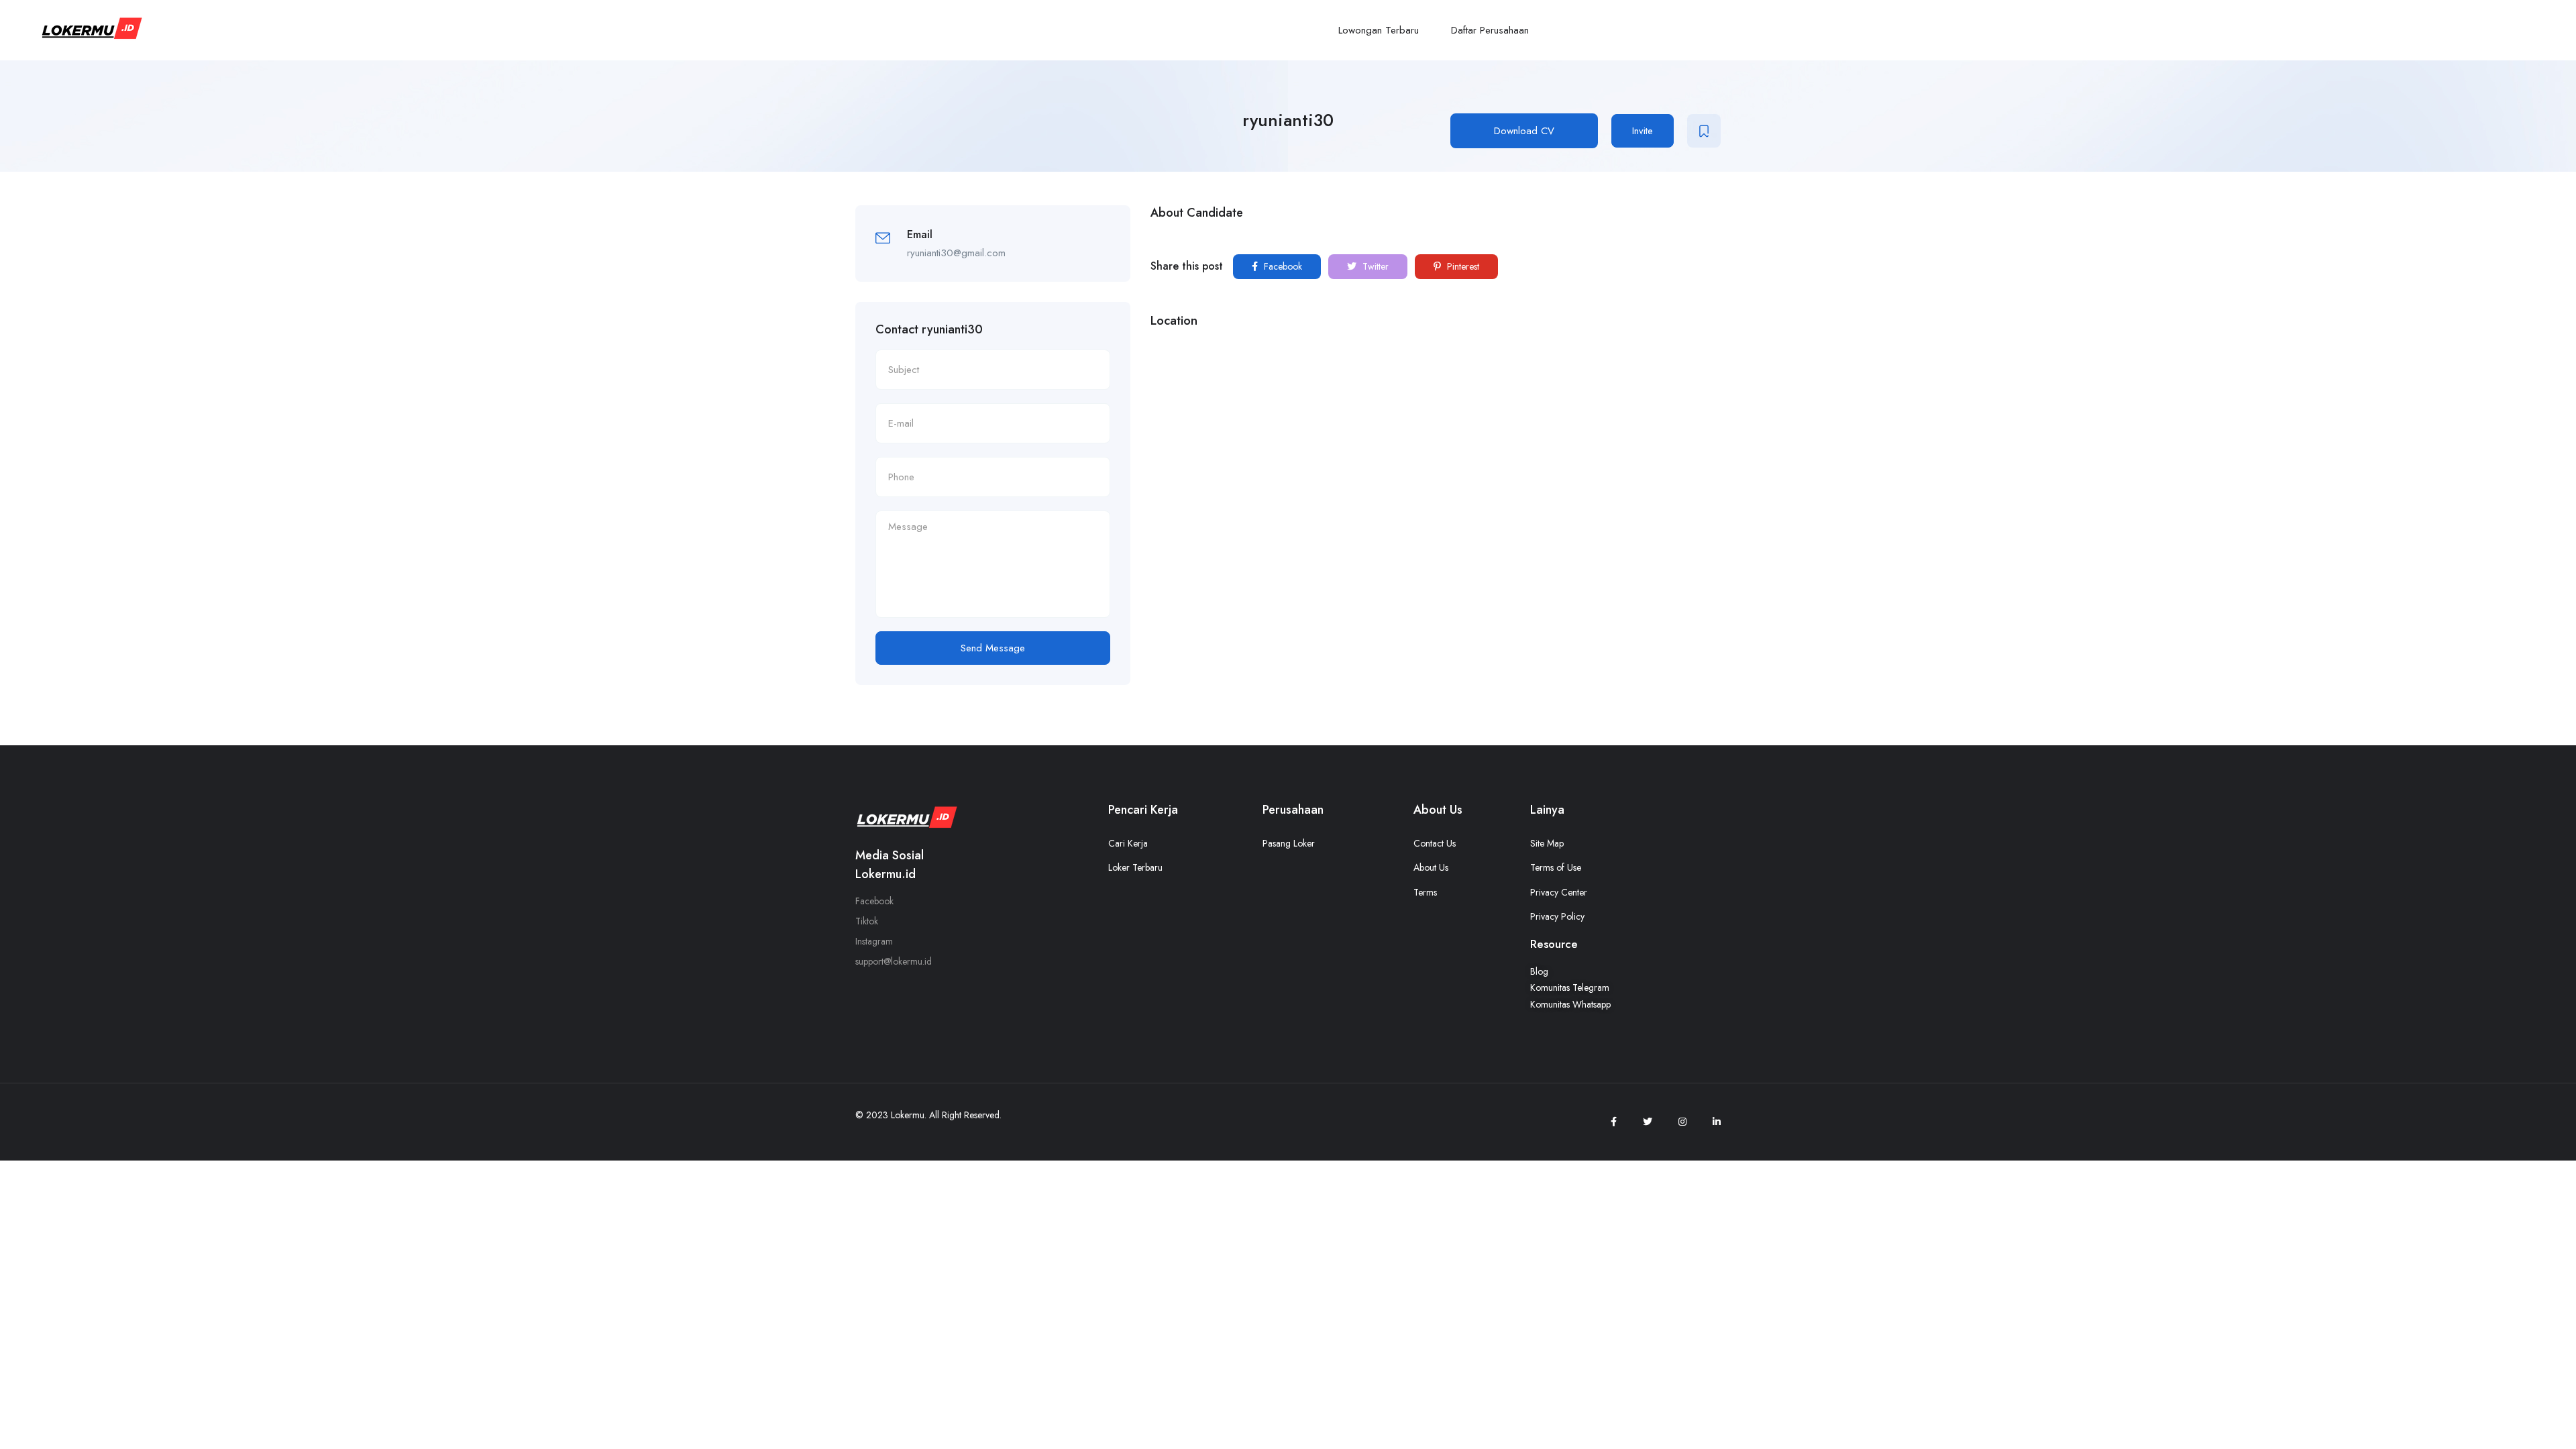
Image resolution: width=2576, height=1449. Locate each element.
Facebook (1282, 266)
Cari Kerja (1128, 843)
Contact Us (1435, 843)
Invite (1643, 131)
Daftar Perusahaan (1490, 30)
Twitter (1374, 266)
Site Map (1547, 843)
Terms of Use (1556, 867)
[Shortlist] (1704, 131)
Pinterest (1462, 266)
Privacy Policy (1557, 916)
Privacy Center (1559, 892)
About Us (1431, 867)
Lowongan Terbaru (1379, 30)
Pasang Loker (1289, 843)
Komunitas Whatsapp (1570, 1004)
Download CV (1524, 131)
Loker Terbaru (1135, 867)
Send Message (993, 648)
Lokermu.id (885, 874)
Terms (1425, 892)
